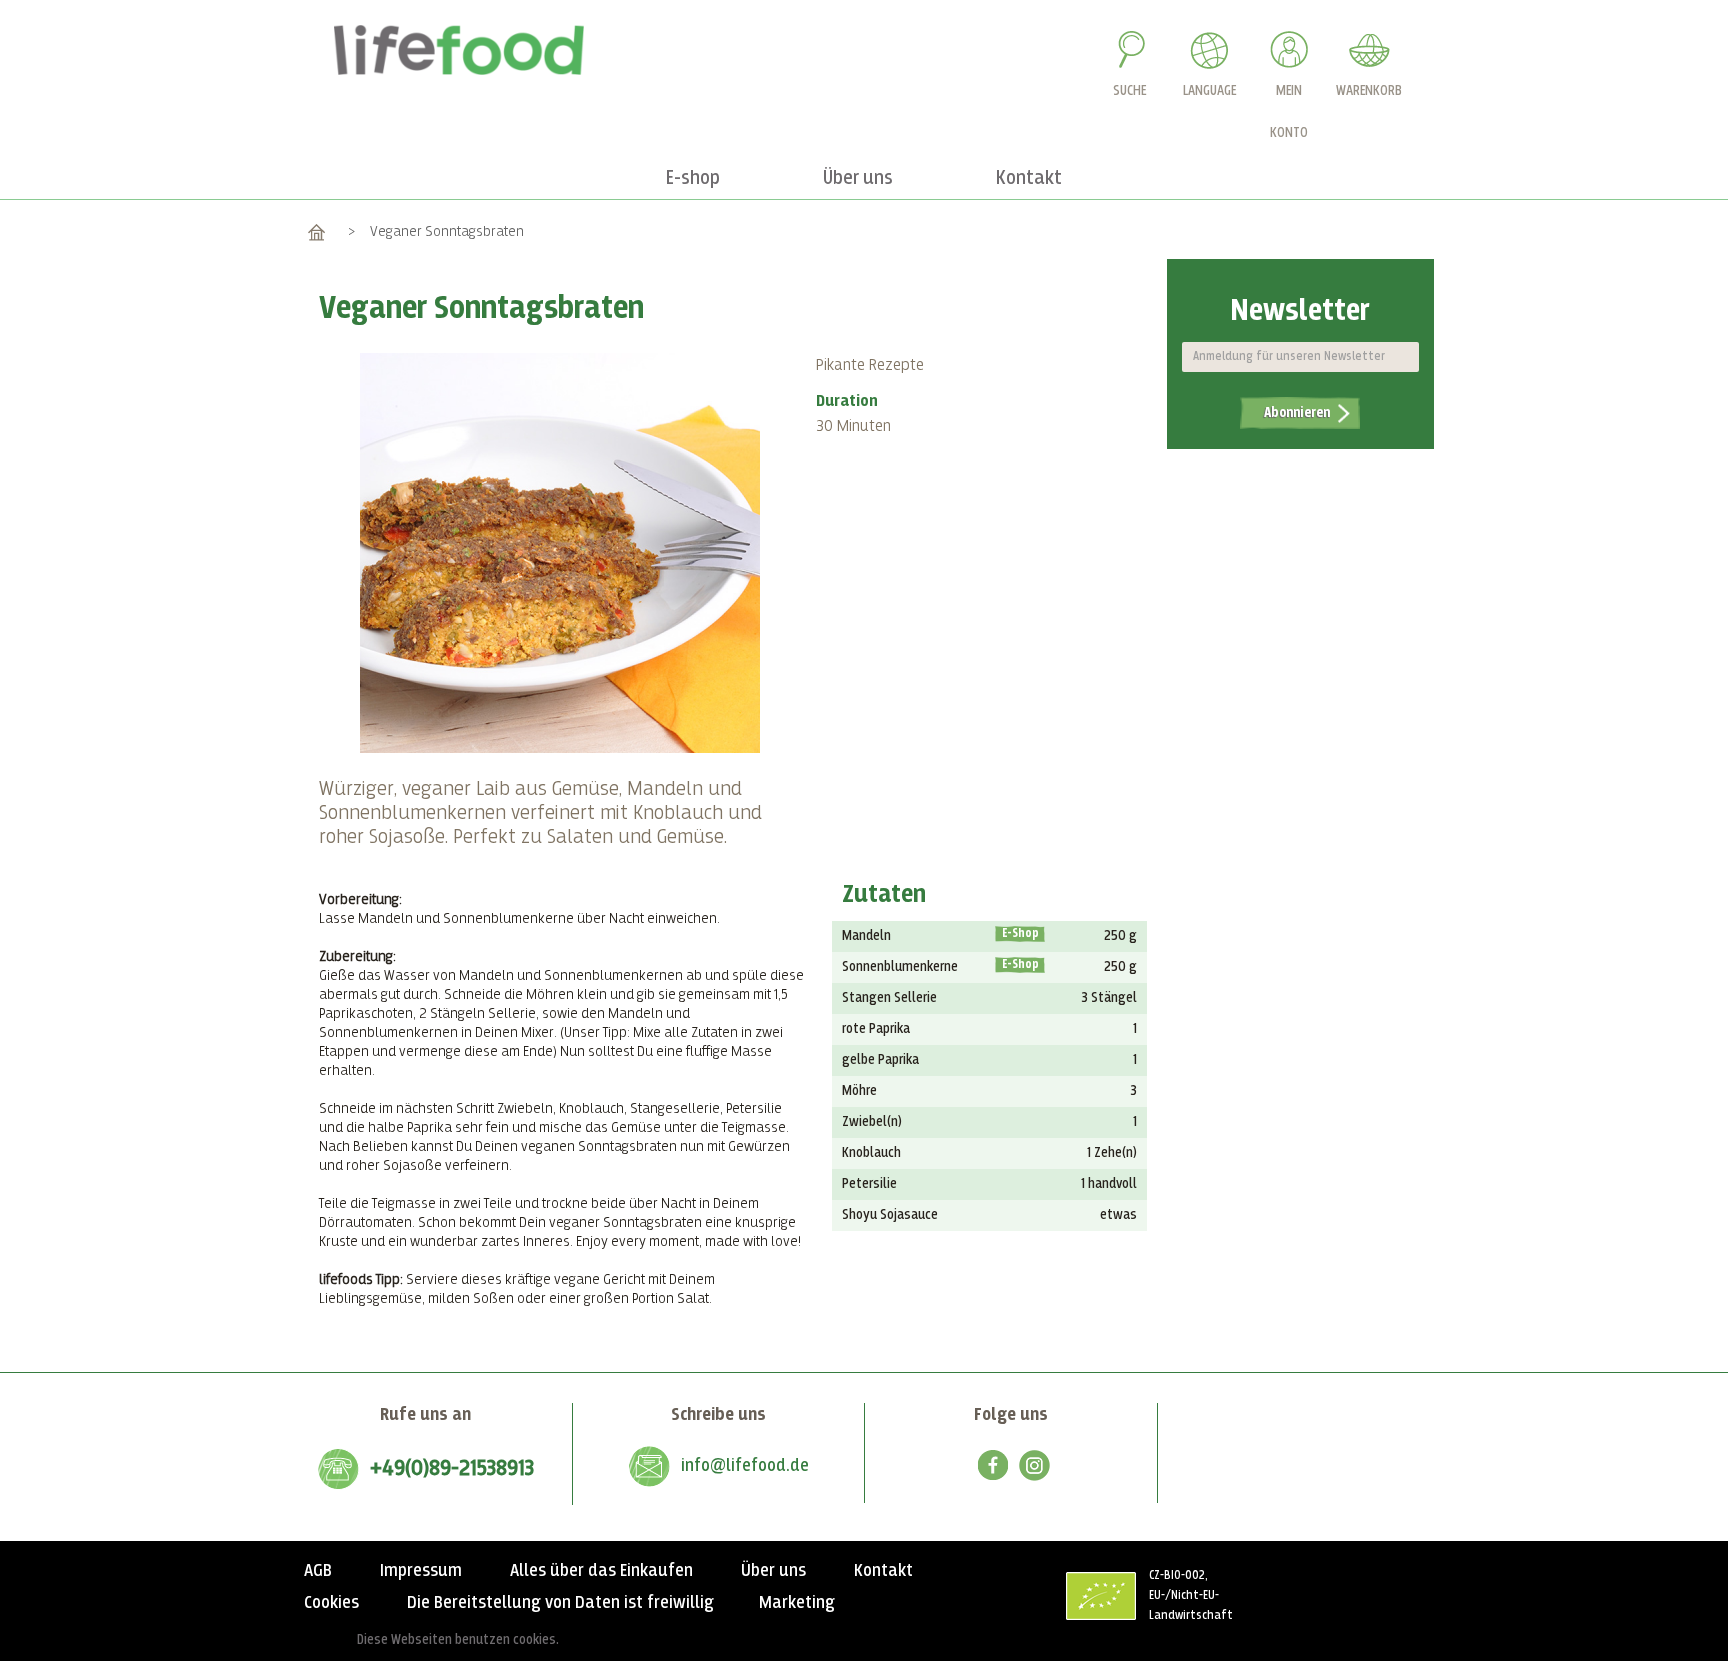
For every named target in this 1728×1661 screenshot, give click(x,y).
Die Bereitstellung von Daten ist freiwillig (560, 1603)
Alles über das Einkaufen (601, 1571)
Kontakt (883, 1571)
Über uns (773, 1571)
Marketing (797, 1603)
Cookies (331, 1603)
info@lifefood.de (745, 1466)
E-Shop (1020, 934)
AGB (318, 1571)
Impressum (421, 1571)
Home (316, 231)
